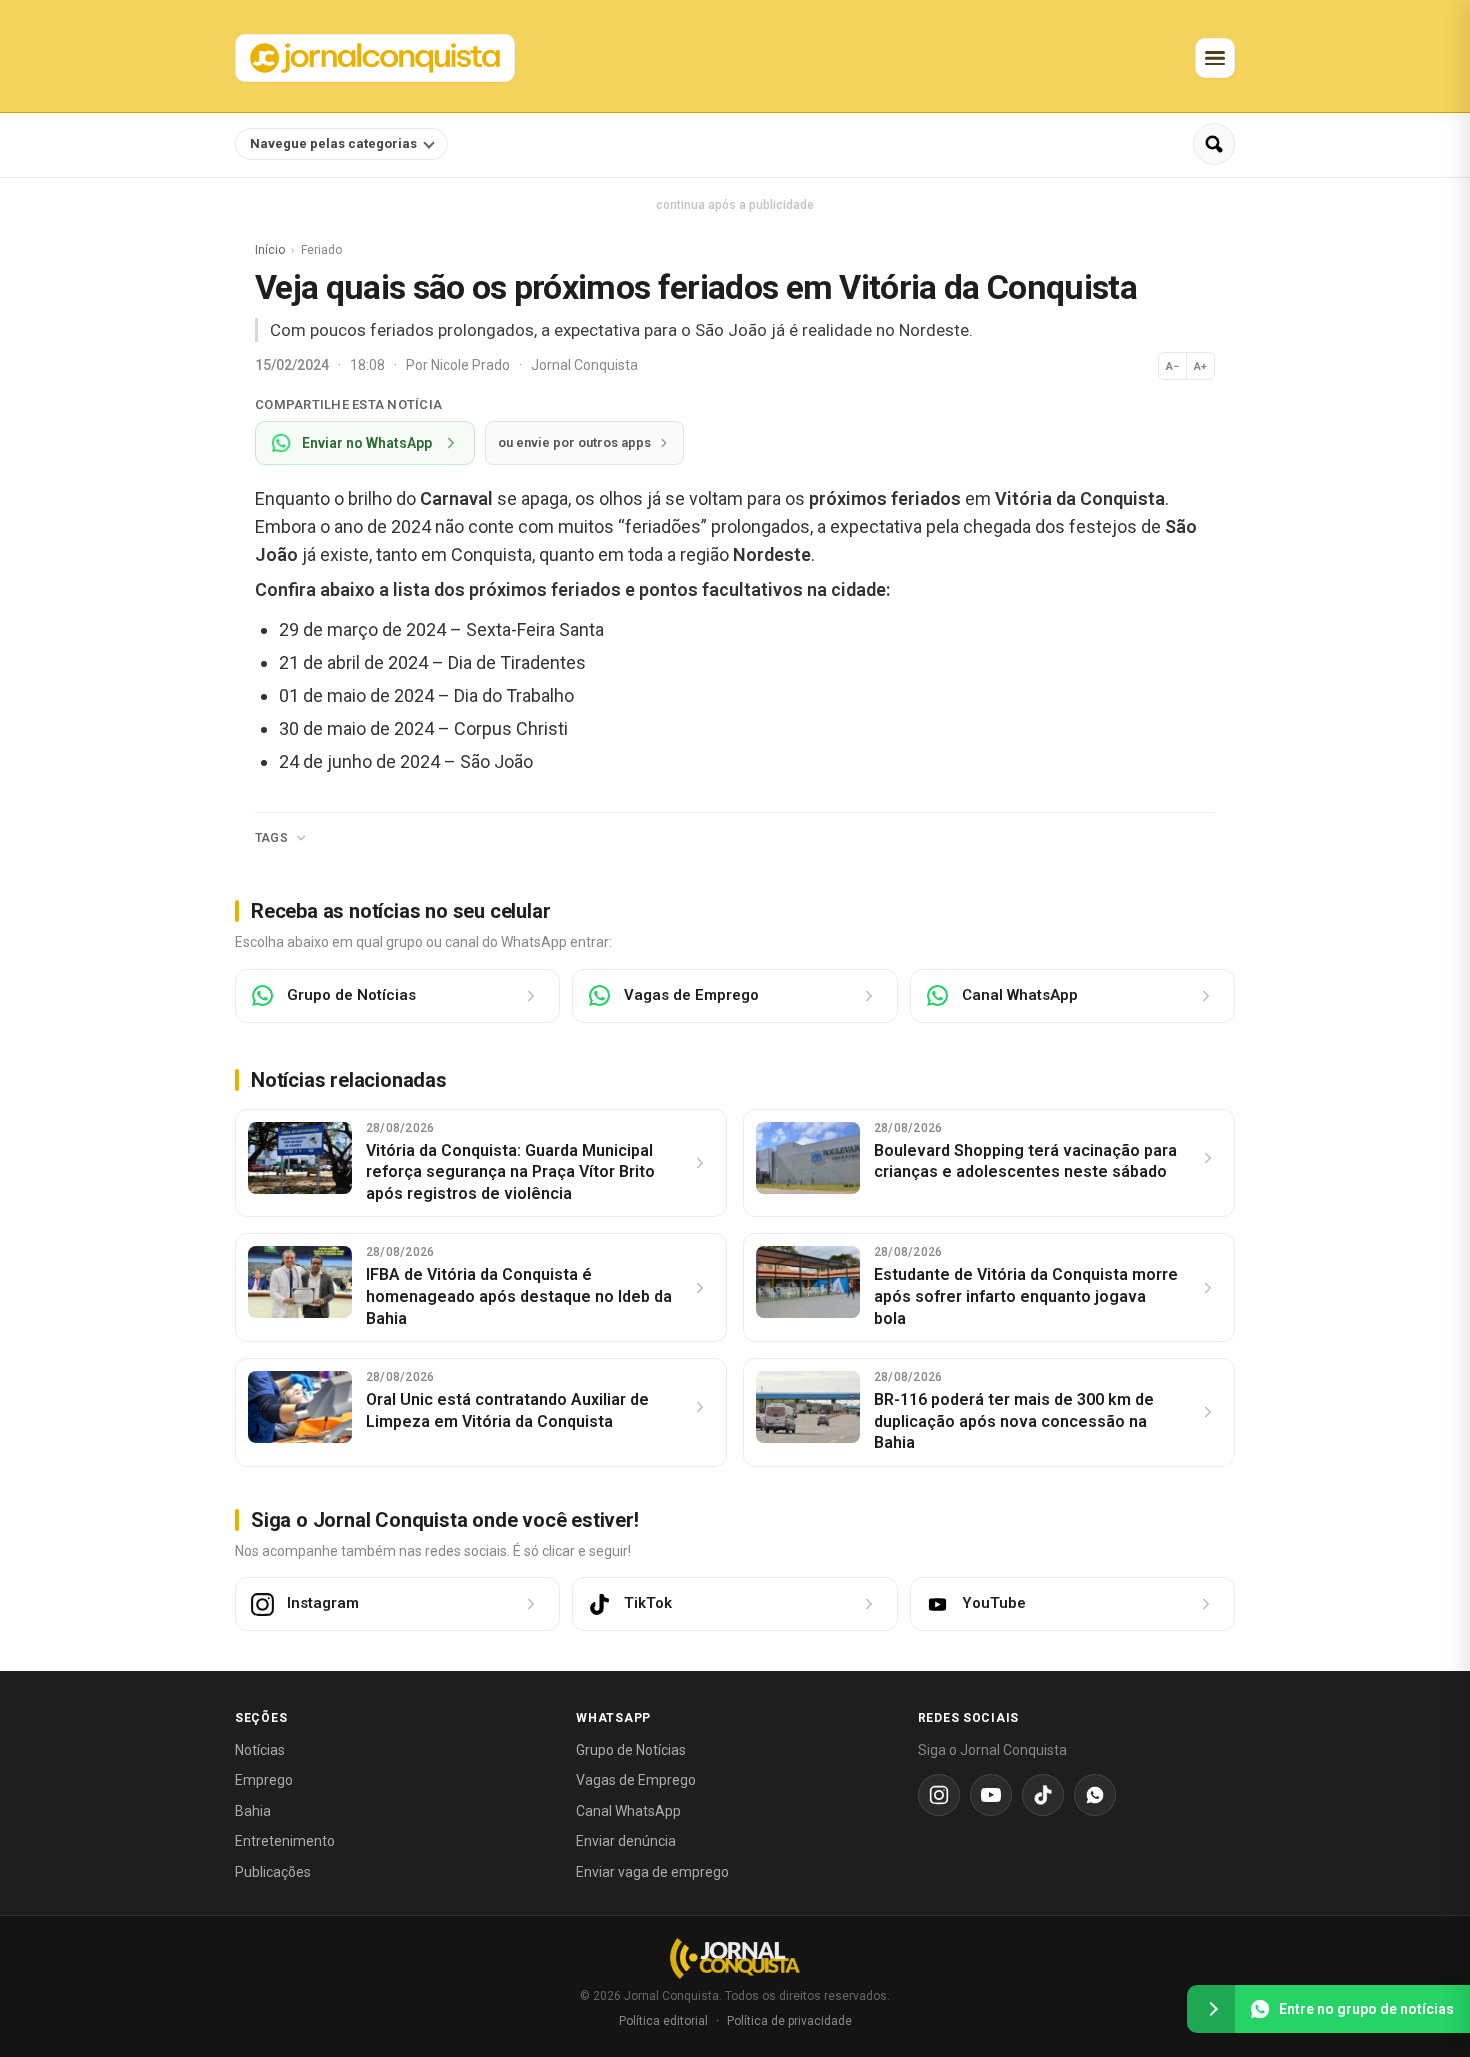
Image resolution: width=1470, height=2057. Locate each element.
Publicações (273, 1872)
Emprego (264, 1780)
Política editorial (663, 2021)
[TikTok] (1043, 1795)
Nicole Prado (472, 365)
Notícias (260, 1750)
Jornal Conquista (584, 365)
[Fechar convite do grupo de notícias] (1211, 2009)
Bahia (253, 1811)
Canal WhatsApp (628, 1811)
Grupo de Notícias (631, 1750)
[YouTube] (991, 1795)
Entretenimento (285, 1841)
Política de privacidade (789, 2021)
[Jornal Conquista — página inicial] (735, 1958)
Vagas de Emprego (636, 1780)
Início (270, 250)
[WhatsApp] (1095, 1795)
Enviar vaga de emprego (652, 1872)
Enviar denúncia (626, 1841)
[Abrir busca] (1214, 144)
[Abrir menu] (1215, 58)
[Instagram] (939, 1795)
